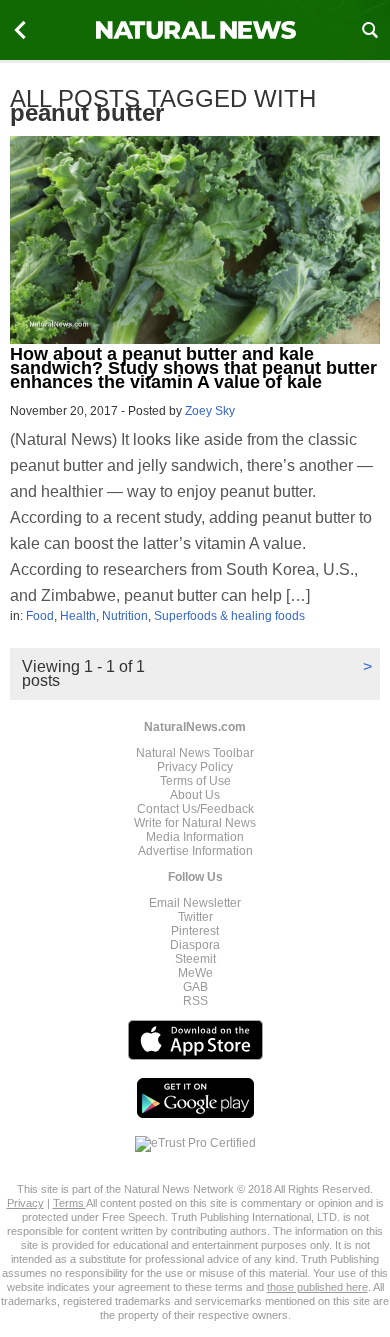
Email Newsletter (195, 903)
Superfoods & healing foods (229, 616)
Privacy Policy (195, 767)
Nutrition (125, 616)
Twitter (195, 917)
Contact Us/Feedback (195, 809)
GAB (195, 987)
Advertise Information (195, 851)
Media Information (195, 837)
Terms (69, 1203)
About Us (195, 795)
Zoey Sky (210, 411)
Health (78, 616)
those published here (317, 1287)
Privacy (25, 1203)
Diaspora (195, 945)
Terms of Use (195, 781)
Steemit (195, 959)
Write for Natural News (195, 823)
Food (40, 616)
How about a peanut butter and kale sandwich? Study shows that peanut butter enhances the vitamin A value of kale (193, 368)
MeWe (195, 973)
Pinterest (195, 931)
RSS (195, 1001)
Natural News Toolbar (195, 753)
